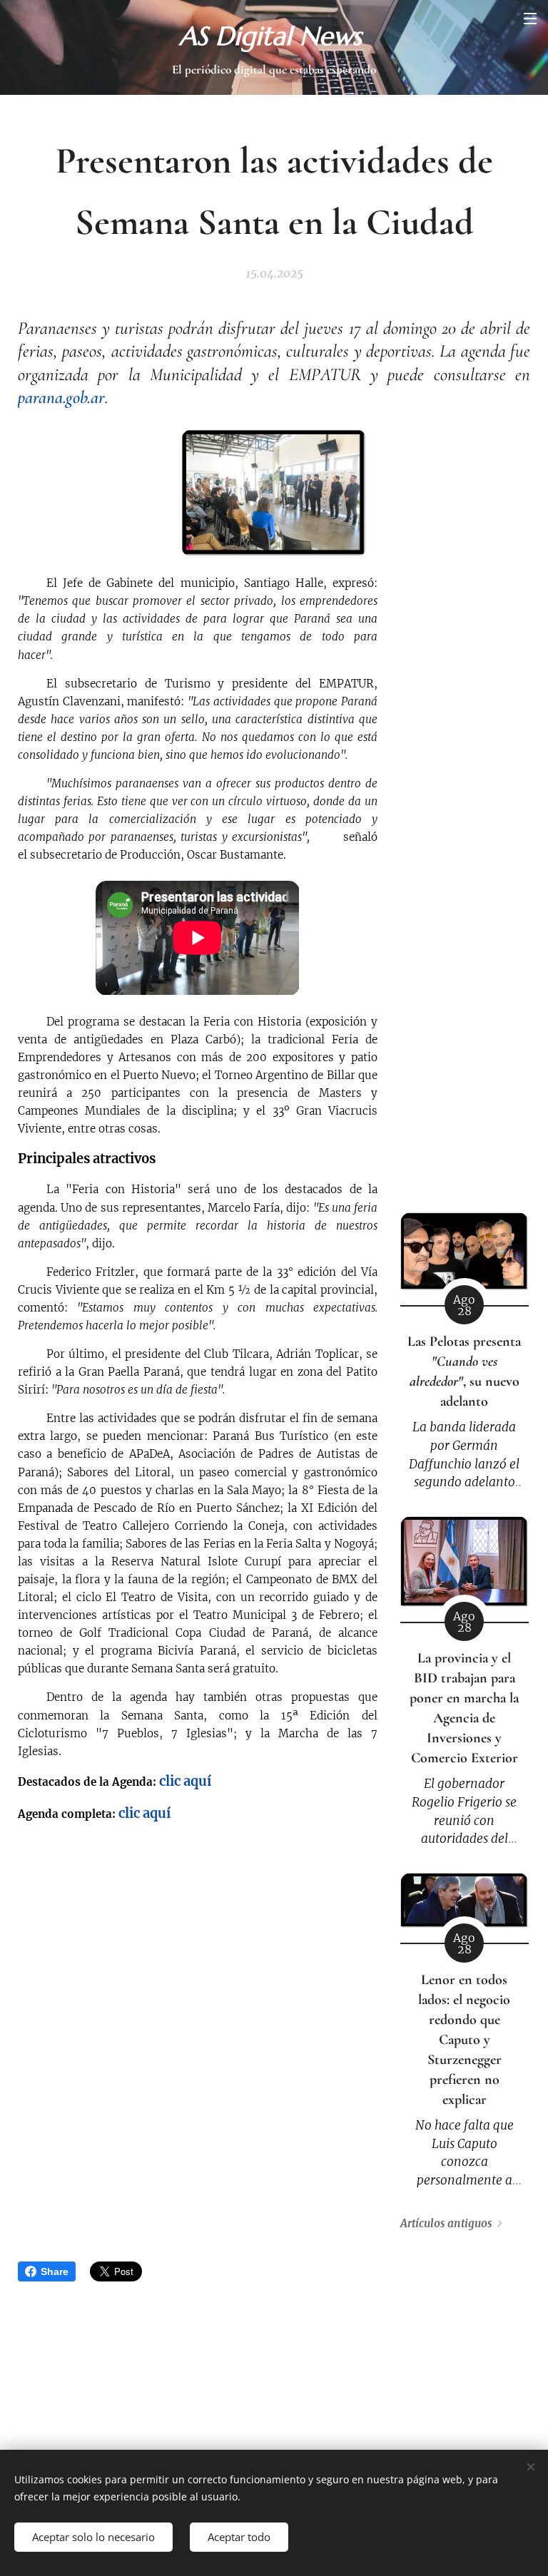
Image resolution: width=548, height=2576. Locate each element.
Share (55, 2271)
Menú (530, 18)
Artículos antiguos (446, 2223)
